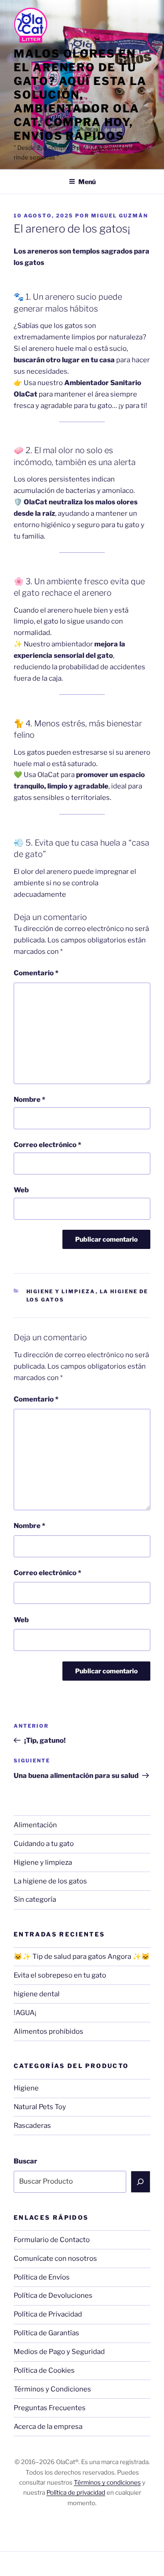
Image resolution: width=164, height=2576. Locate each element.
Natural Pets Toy (40, 2107)
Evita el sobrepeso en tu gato (60, 1975)
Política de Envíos (42, 2277)
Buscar (26, 2161)
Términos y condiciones (107, 2482)
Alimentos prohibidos (49, 2031)
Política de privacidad (76, 2492)
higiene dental (37, 1994)
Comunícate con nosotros (55, 2259)
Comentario (36, 973)
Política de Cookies (44, 2370)
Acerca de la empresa (48, 2427)
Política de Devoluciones (53, 2296)
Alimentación (35, 1825)
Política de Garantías (46, 2333)
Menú (87, 182)
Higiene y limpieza (61, 1291)
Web (21, 1190)
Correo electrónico (47, 1145)
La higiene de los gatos (50, 1881)
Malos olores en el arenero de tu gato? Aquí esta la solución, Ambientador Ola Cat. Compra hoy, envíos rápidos (80, 95)
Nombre (29, 1100)
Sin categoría (35, 1899)
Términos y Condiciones (52, 2389)
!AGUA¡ (25, 2013)
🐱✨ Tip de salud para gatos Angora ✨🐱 (82, 1957)
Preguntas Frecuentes (50, 2408)
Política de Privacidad (48, 2314)
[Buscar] (141, 2182)
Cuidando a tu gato (44, 1844)
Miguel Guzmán (120, 216)
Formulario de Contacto (52, 2240)
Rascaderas (32, 2126)
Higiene (26, 2088)
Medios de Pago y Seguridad (59, 2352)
